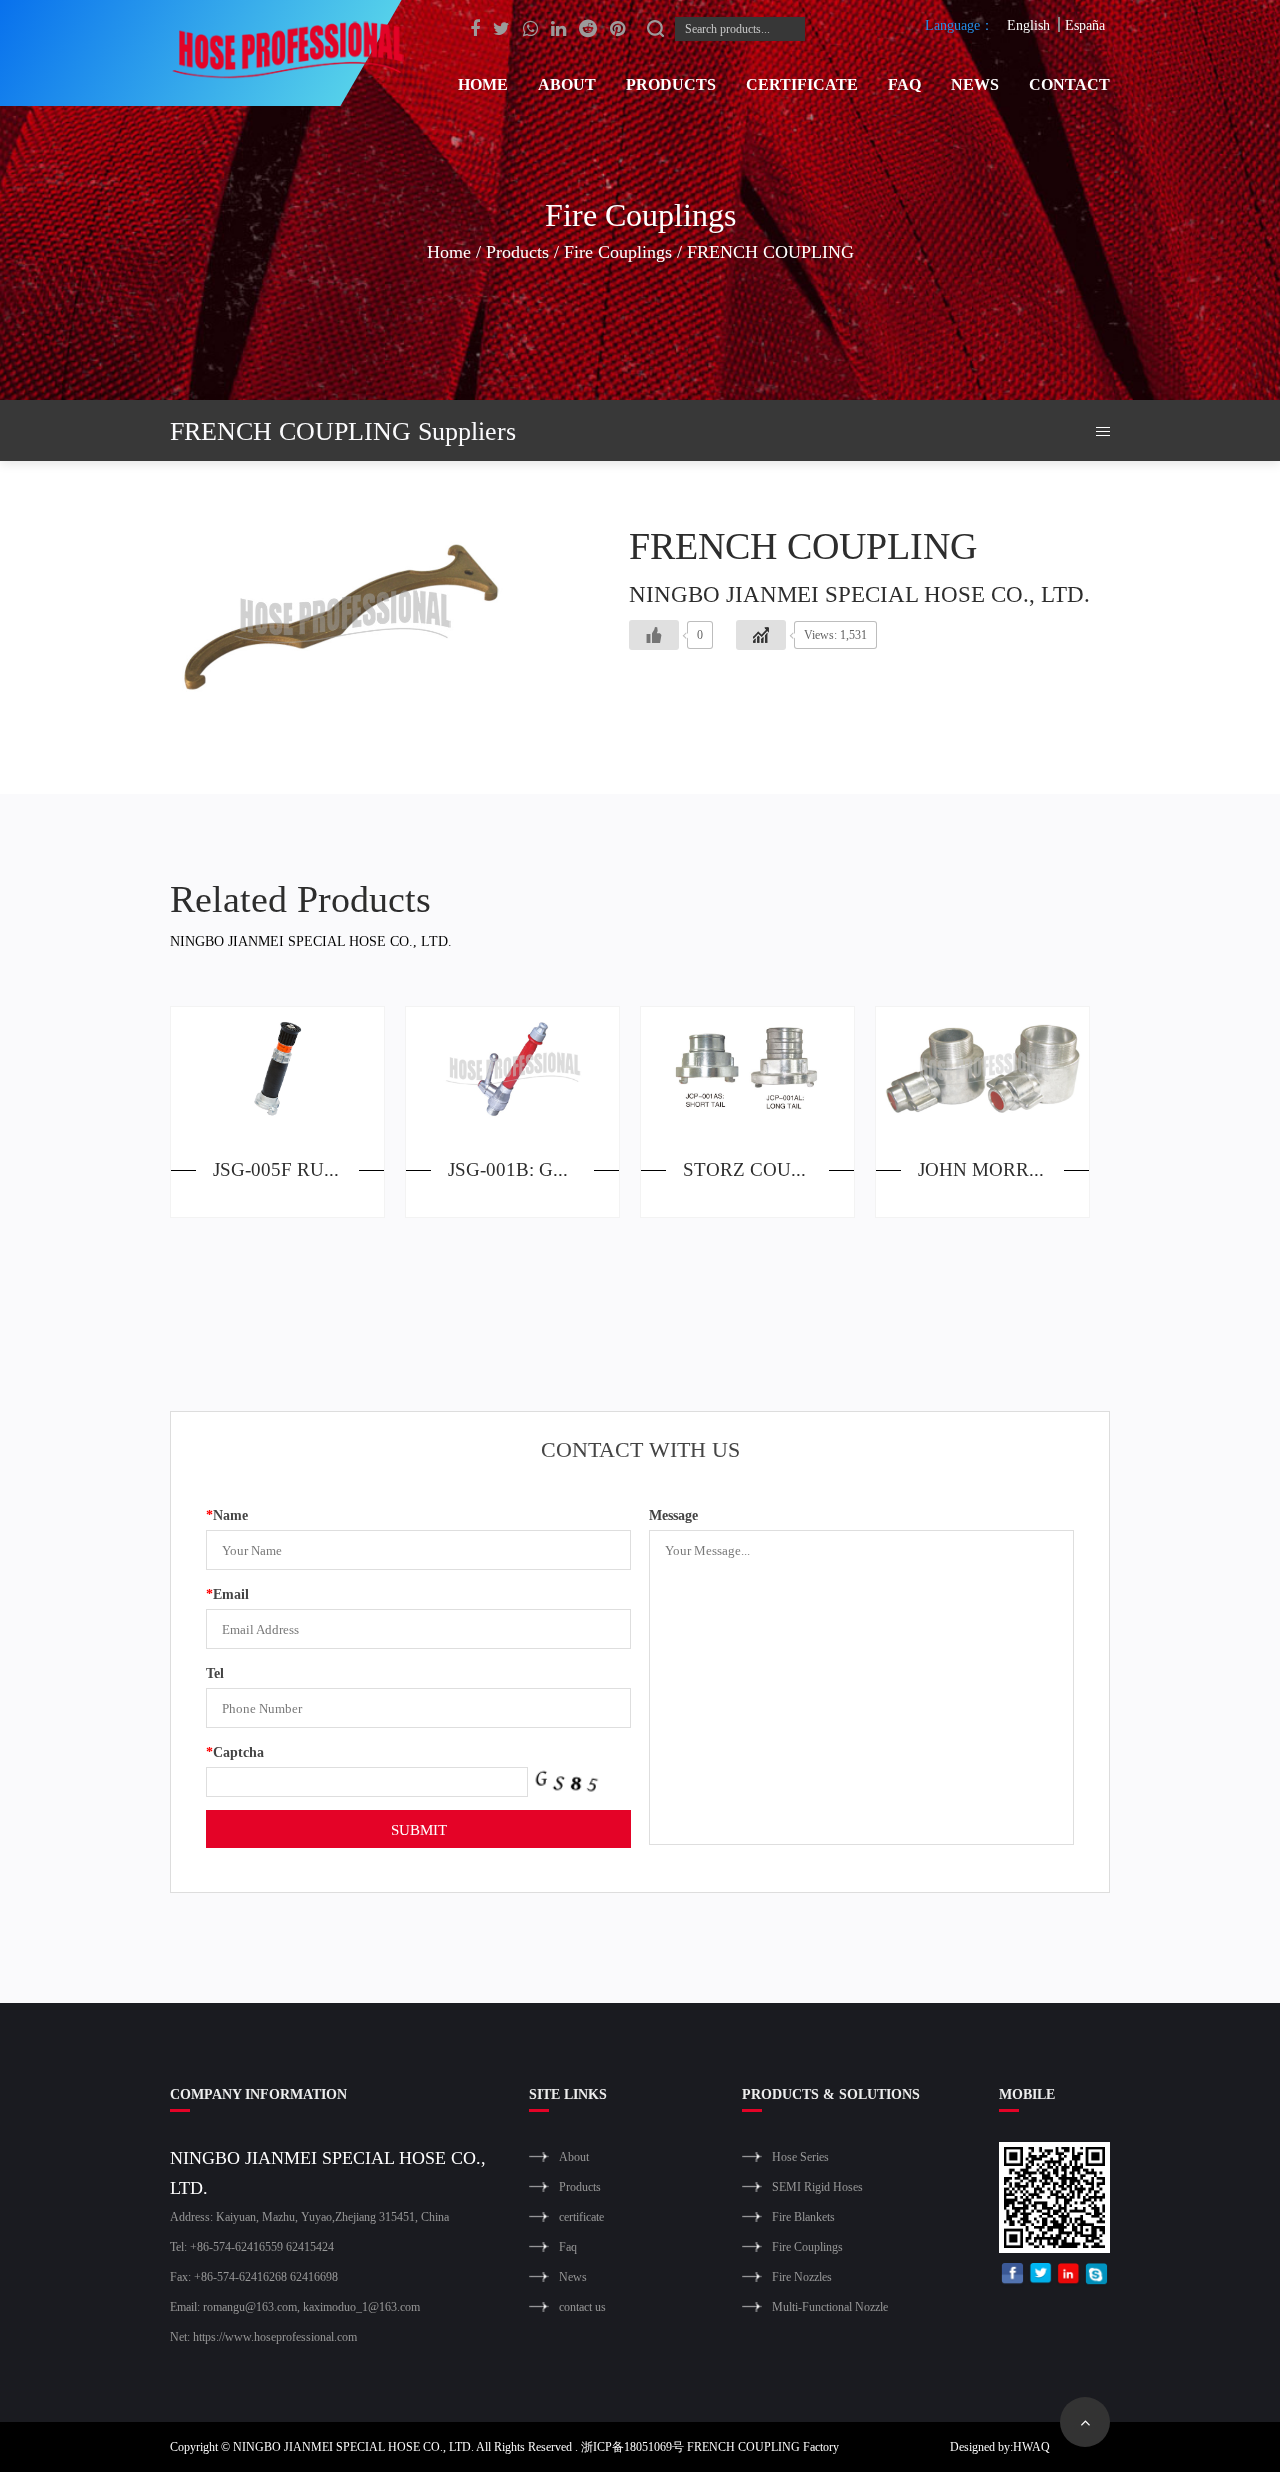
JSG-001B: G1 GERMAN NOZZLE (533, 1168)
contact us (582, 2306)
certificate (581, 2216)
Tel (215, 1672)
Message (673, 1514)
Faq (904, 83)
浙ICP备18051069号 (632, 2446)
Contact (1069, 83)
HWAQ (1031, 2446)
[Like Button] (654, 635)
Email (227, 1593)
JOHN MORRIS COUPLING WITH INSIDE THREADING (1003, 1168)
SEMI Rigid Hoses (817, 2186)
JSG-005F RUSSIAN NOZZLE (298, 1168)
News (975, 83)
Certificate (802, 83)
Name (227, 1514)
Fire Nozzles (802, 2276)
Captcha (235, 1751)
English (1028, 24)
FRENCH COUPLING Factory (763, 2446)
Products (671, 83)
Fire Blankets (803, 2216)
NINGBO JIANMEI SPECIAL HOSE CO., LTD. (353, 2446)
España (1085, 24)
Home (483, 83)
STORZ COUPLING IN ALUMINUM (768, 1168)
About (567, 83)
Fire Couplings (618, 251)
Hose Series (800, 2156)
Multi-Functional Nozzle (830, 2306)
